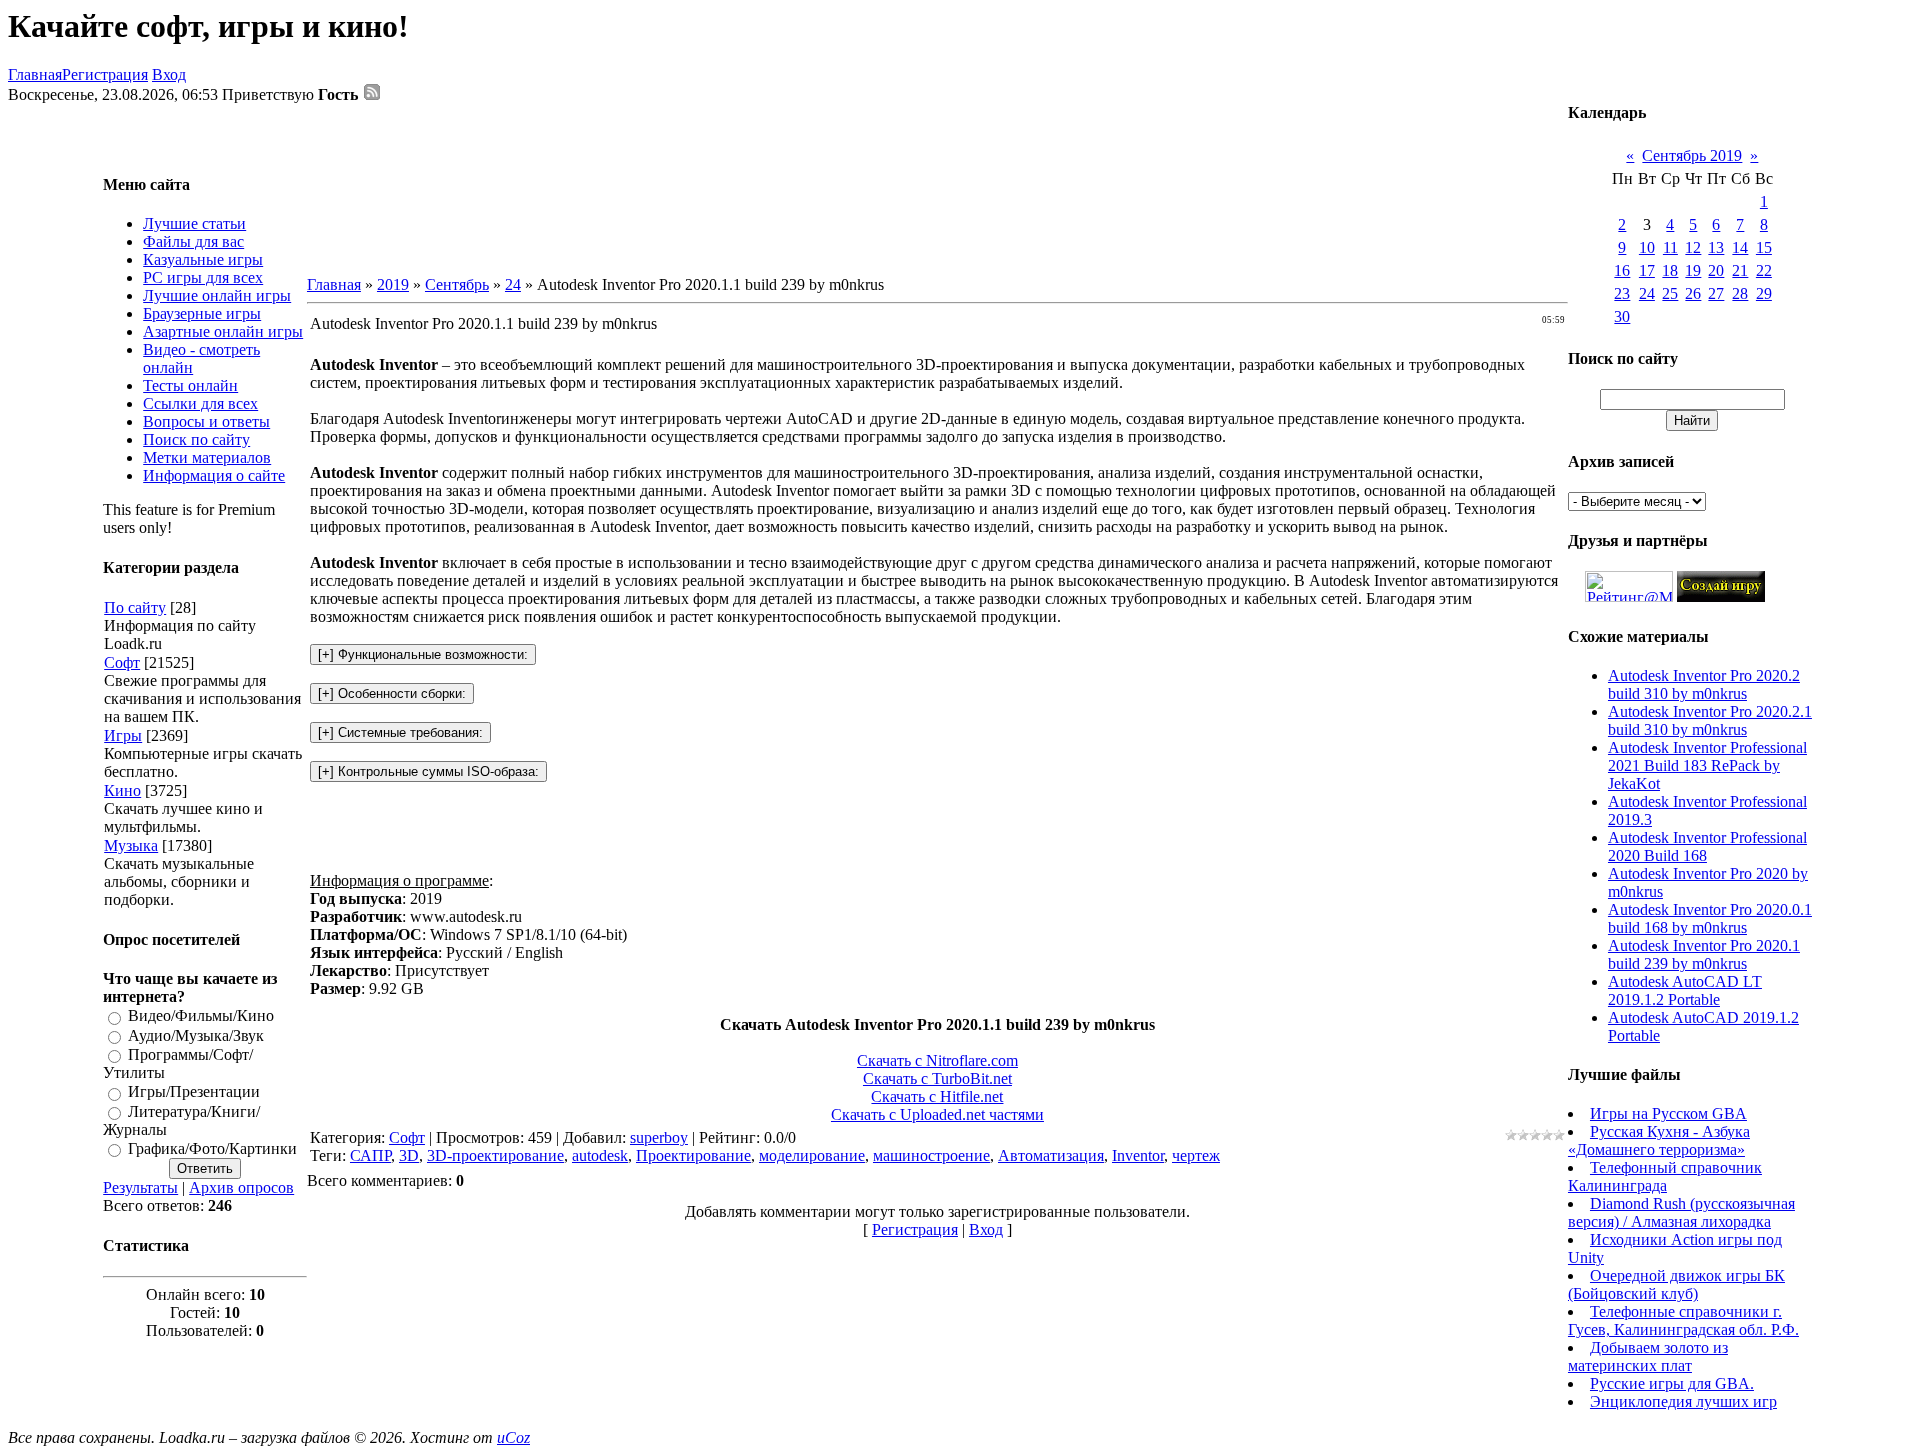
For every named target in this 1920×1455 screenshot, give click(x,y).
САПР (370, 1155)
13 (1716, 247)
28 (1740, 293)
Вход (169, 74)
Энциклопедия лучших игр (1683, 1401)
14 (1740, 247)
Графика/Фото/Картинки (212, 1148)
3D (409, 1155)
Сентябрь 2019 (1692, 155)
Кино (122, 790)
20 (1716, 270)
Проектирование (693, 1155)
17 (1647, 270)
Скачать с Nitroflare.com (937, 1060)
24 (513, 284)
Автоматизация (1051, 1155)
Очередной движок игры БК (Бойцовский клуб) (1676, 1284)
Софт (122, 662)
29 (1764, 293)
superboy (659, 1137)
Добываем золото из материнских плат (1648, 1356)
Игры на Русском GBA (1668, 1113)
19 (1693, 270)
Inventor (1138, 1155)
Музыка (131, 845)
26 (1693, 293)
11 (1670, 247)
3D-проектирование (495, 1155)
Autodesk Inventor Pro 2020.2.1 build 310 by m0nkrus (1710, 720)
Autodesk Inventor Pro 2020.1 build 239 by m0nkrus (1704, 954)
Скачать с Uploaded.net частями (937, 1114)
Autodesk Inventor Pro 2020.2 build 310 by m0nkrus (1704, 684)
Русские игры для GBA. (1672, 1383)
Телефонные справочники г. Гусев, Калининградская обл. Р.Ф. (1683, 1320)
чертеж (1196, 1155)
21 (1740, 270)
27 (1716, 293)
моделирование (812, 1155)
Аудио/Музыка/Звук (196, 1035)
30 (1622, 316)
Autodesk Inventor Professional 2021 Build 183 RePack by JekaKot (1707, 765)
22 (1764, 270)
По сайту (135, 607)
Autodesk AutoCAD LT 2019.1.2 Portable (1685, 990)
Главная (35, 74)
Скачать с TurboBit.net (937, 1078)
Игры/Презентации (194, 1092)
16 (1622, 270)
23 (1622, 293)
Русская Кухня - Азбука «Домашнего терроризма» (1659, 1140)
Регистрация (105, 74)
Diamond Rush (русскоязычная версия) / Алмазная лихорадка (1681, 1212)
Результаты (140, 1187)
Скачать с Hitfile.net (937, 1096)
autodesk (600, 1155)
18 (1670, 270)
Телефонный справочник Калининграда (1665, 1176)
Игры (123, 735)
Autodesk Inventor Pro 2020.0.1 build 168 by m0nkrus (1710, 918)
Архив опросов (241, 1187)
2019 (393, 284)
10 (1647, 247)
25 (1670, 293)
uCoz (513, 1437)
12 (1693, 247)
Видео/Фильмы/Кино (201, 1016)
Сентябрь (457, 284)
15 (1764, 247)
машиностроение (931, 1155)
